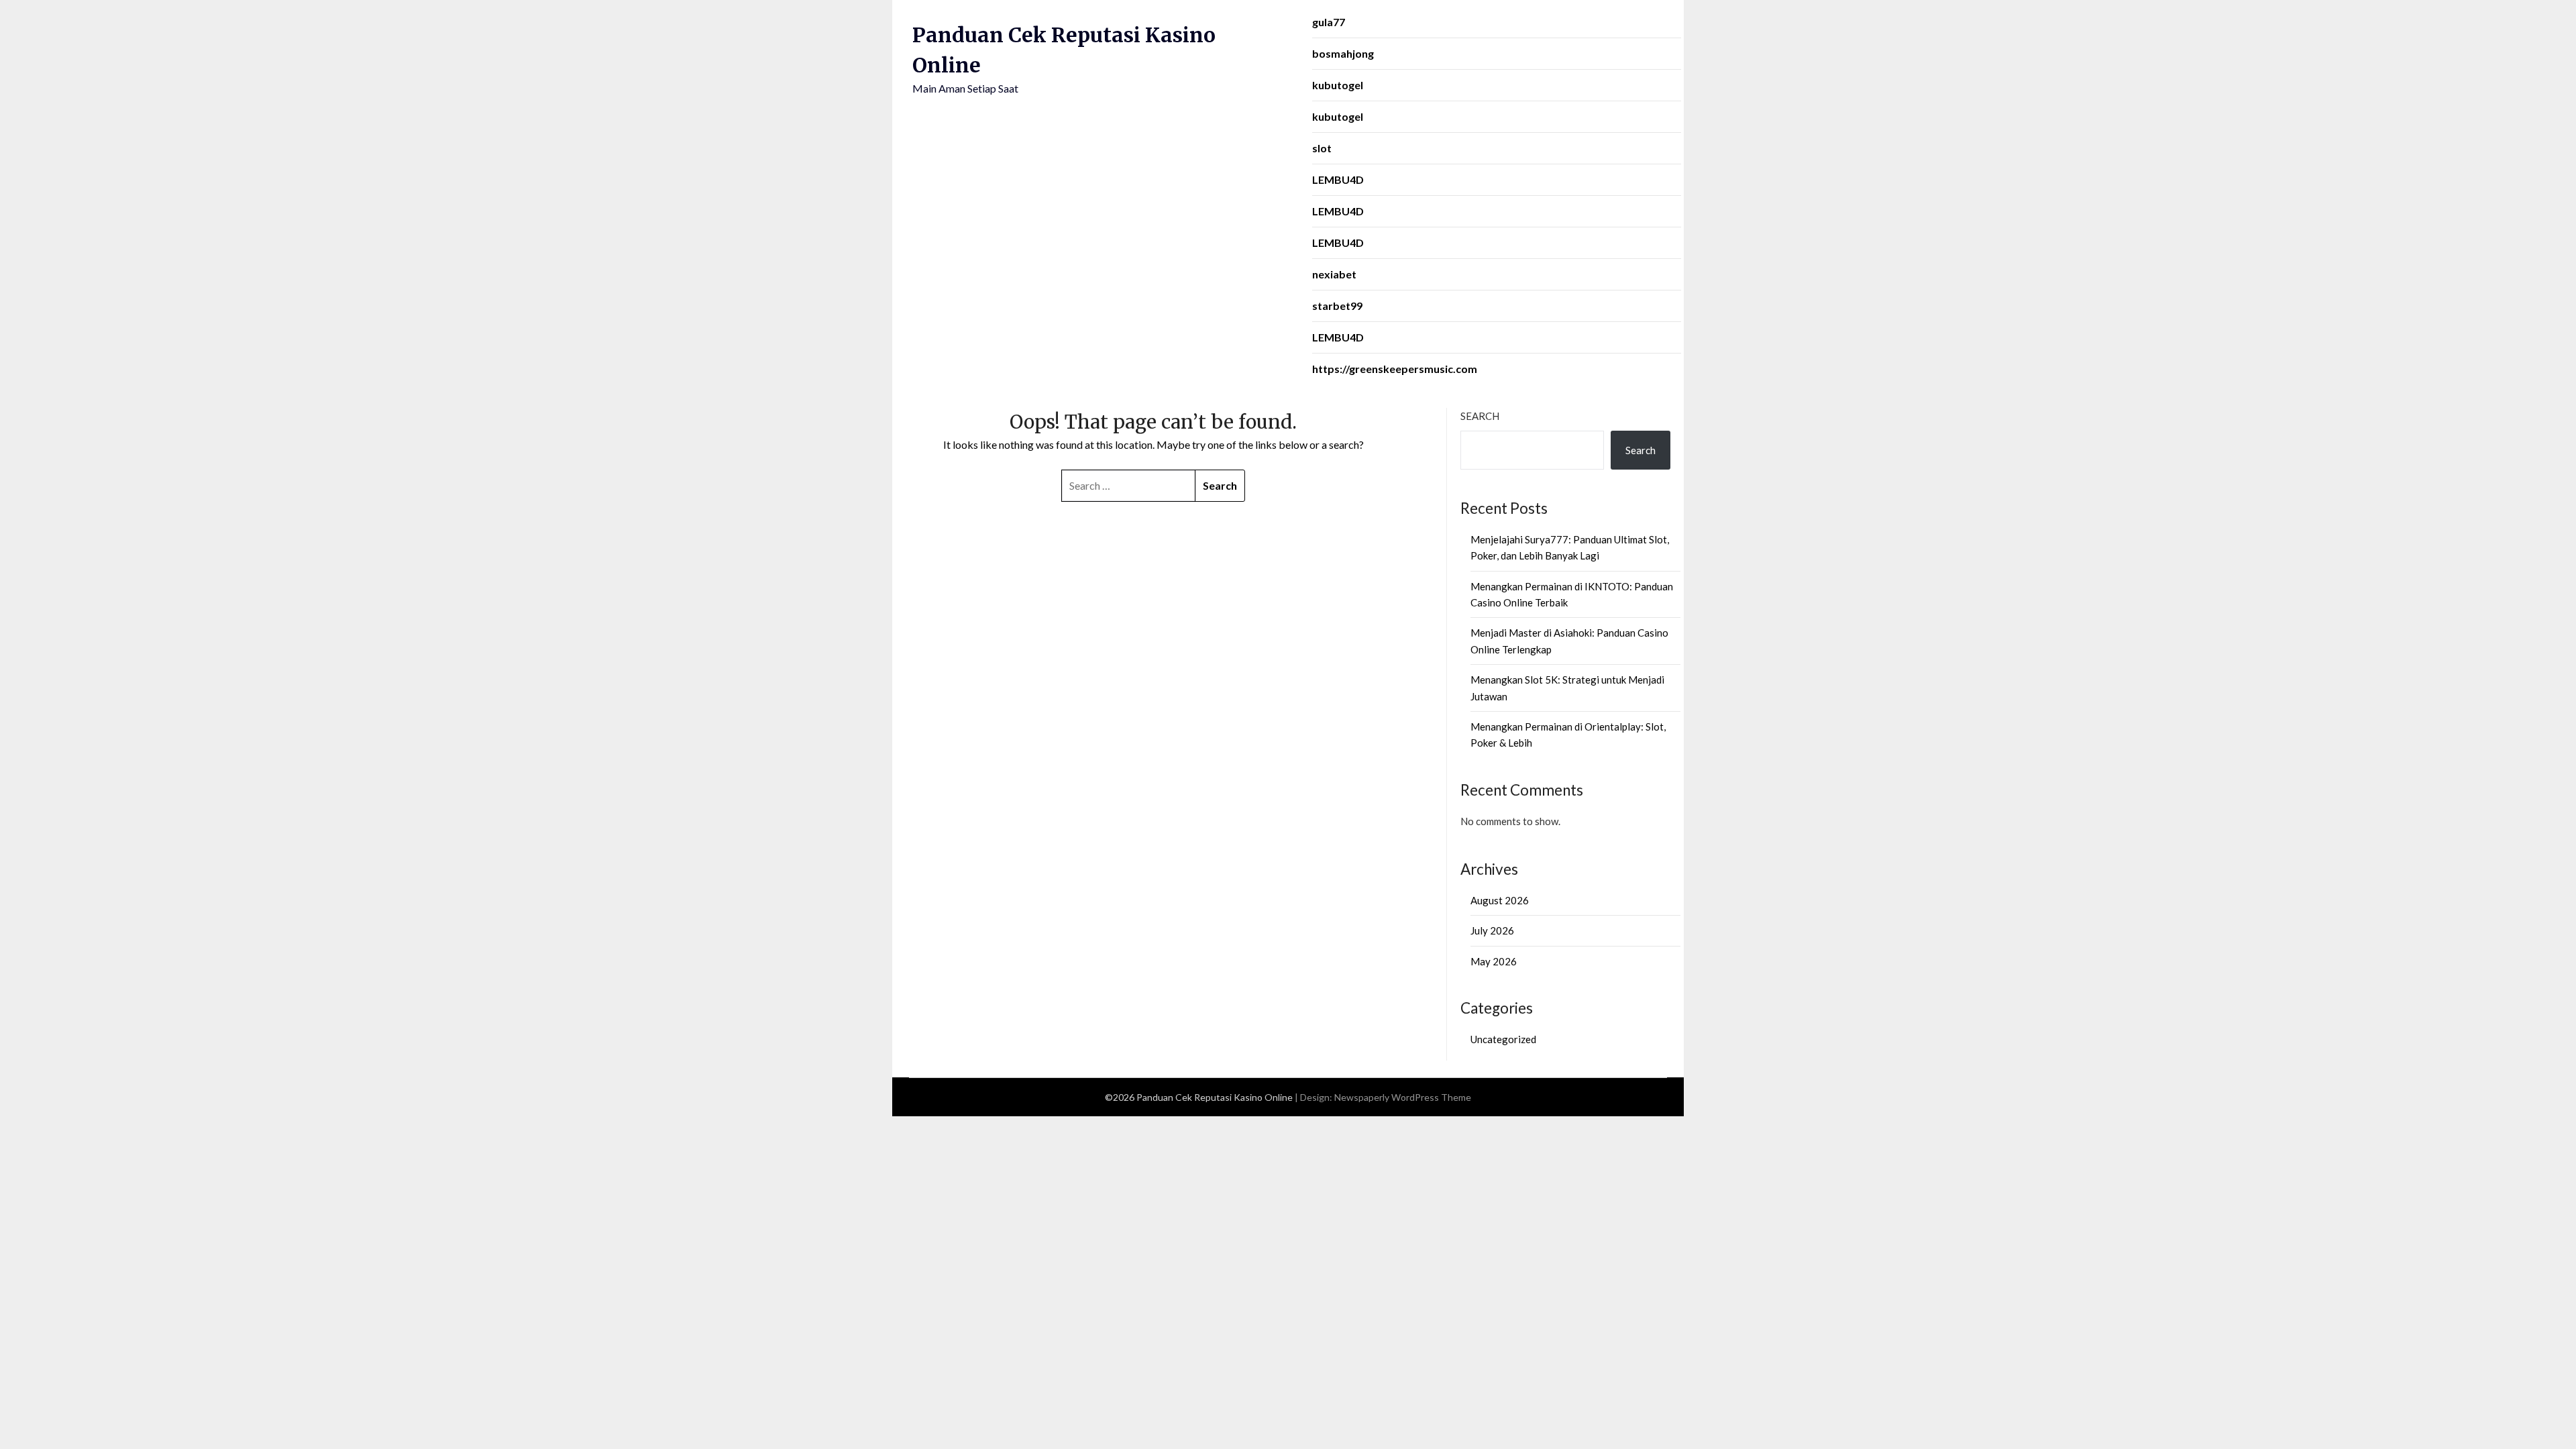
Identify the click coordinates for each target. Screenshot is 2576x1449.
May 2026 (1494, 961)
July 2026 (1492, 930)
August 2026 (1500, 900)
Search (1480, 416)
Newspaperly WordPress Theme (1403, 1097)
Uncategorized (1503, 1039)
